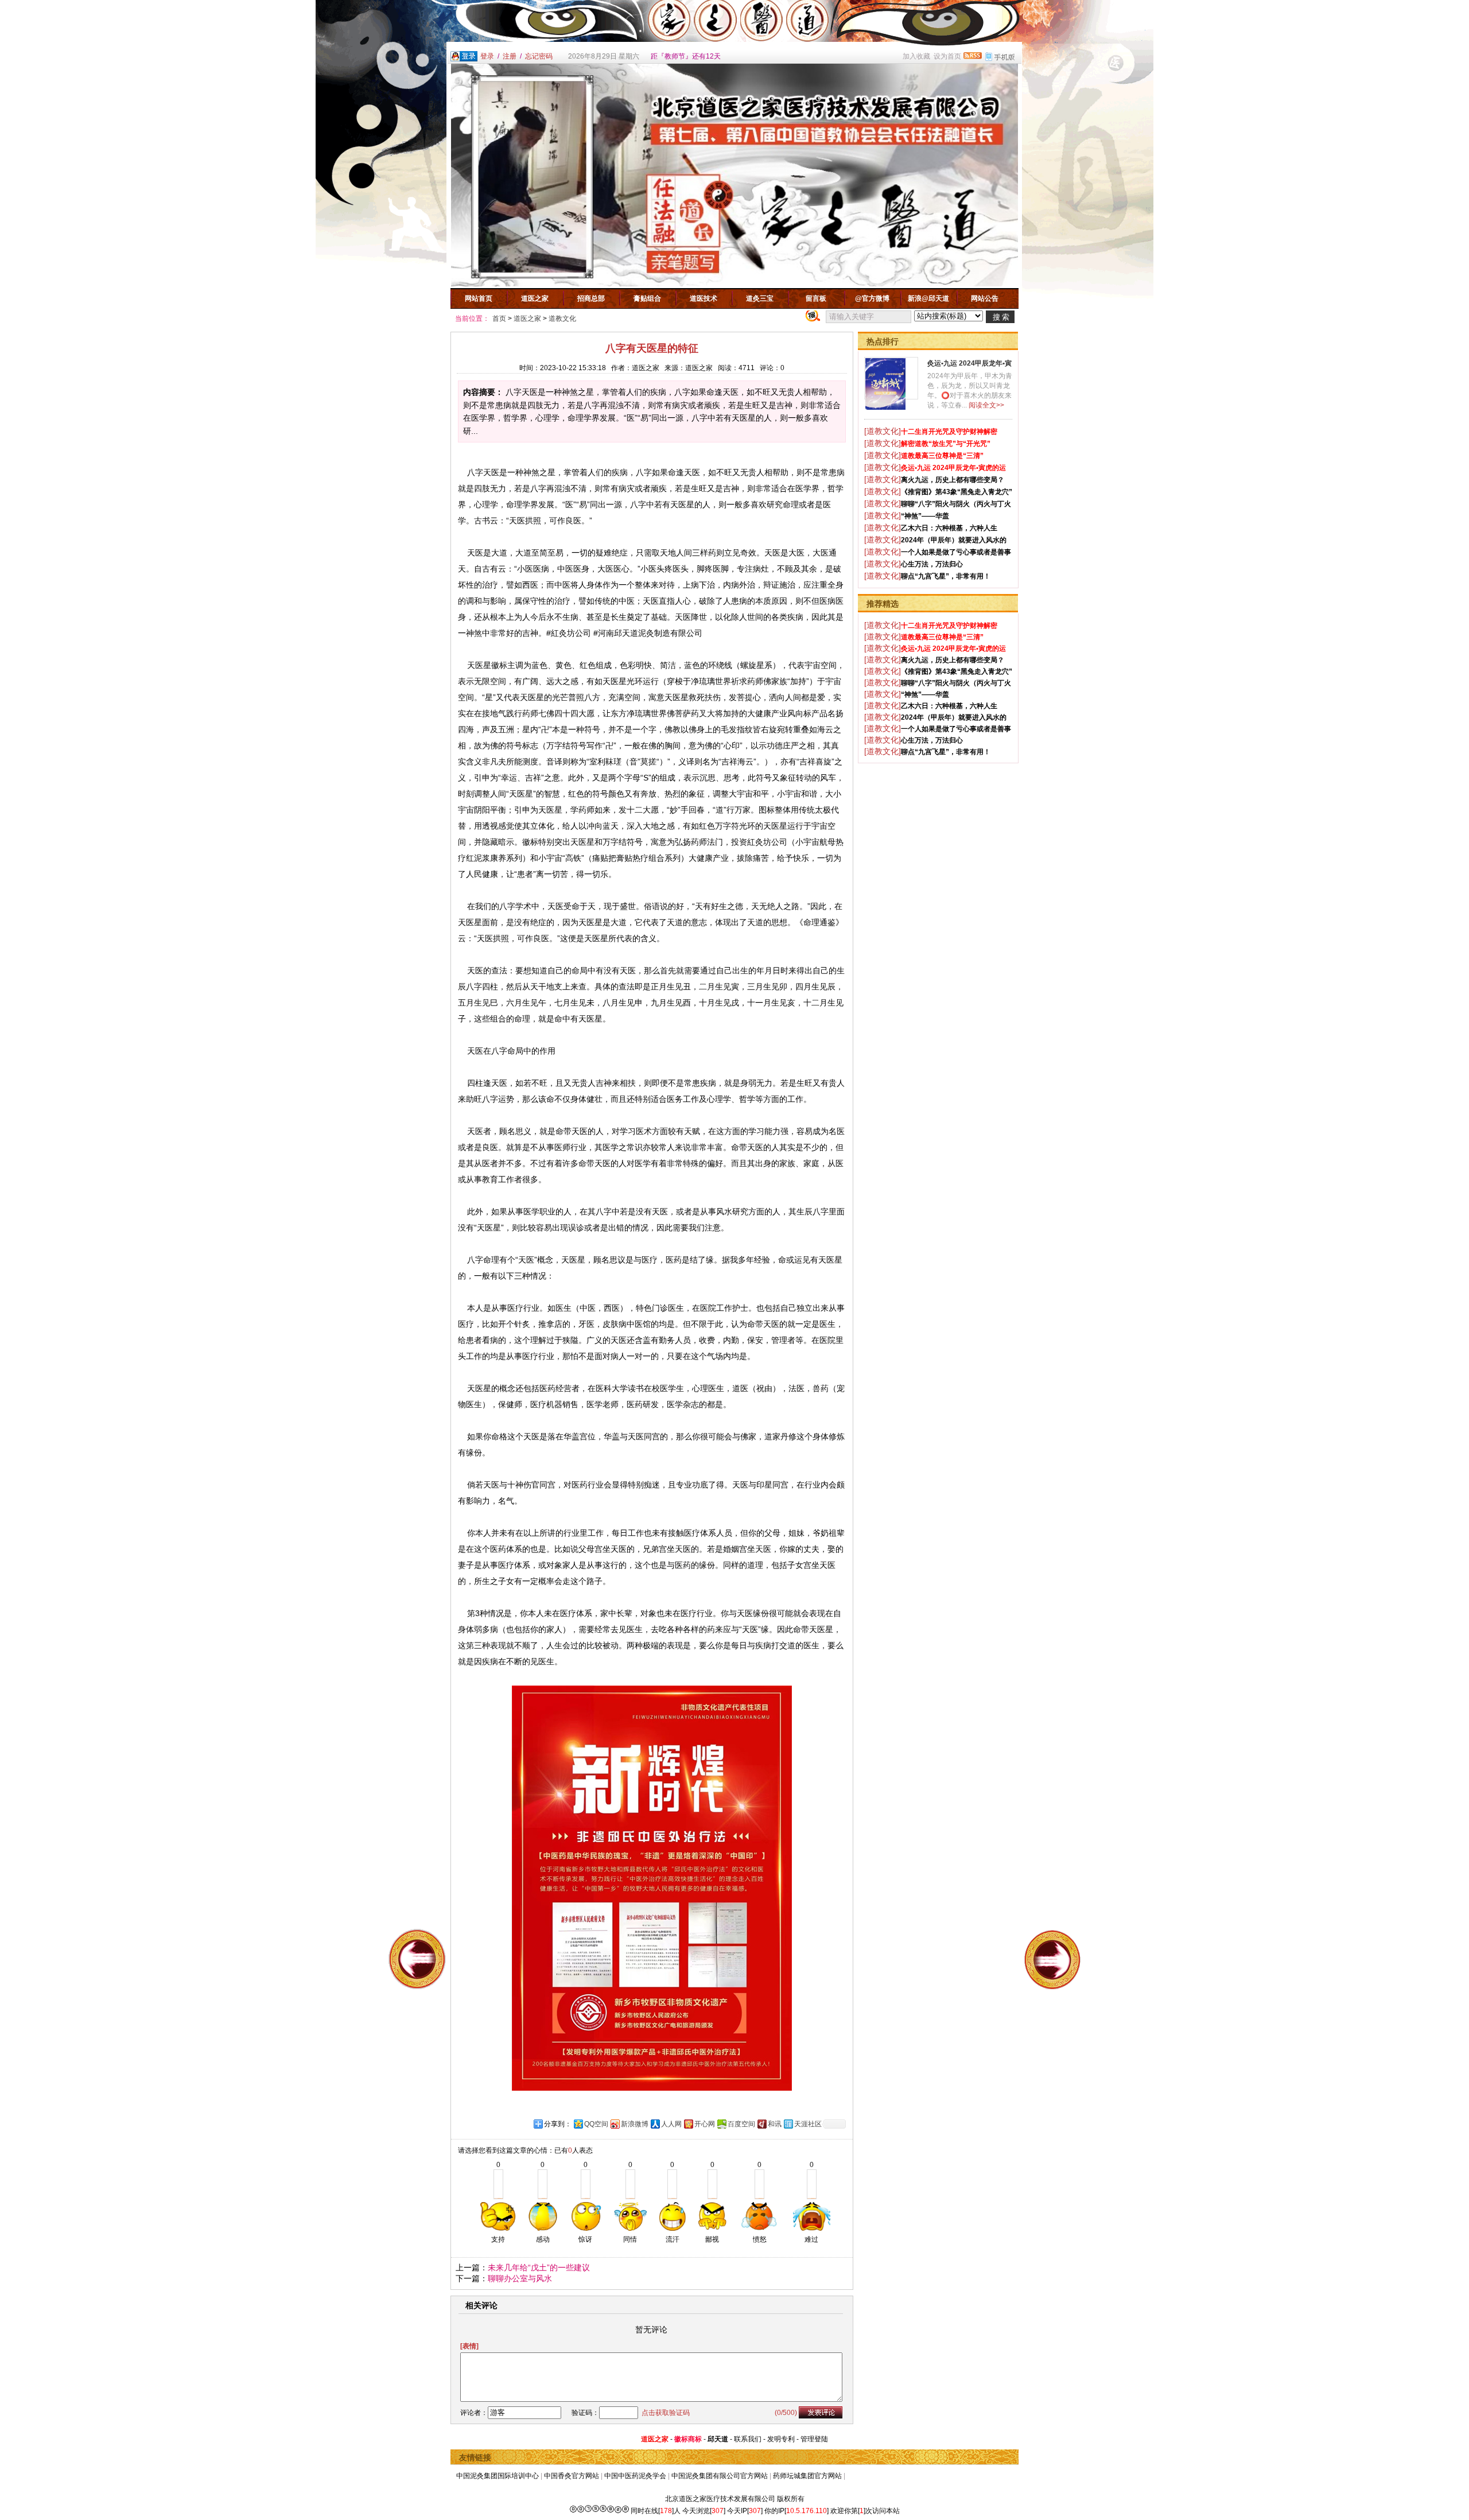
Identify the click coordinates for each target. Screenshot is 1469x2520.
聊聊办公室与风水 (520, 2278)
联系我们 (748, 2439)
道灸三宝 (760, 298)
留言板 (816, 298)
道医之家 (535, 298)
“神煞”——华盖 (925, 516)
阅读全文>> (986, 405)
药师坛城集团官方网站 (807, 2476)
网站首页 (479, 298)
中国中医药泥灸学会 (635, 2476)
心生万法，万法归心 (932, 564)
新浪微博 (635, 2124)
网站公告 (985, 298)
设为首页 (947, 56)
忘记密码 (539, 56)
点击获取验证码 (666, 2413)
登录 (487, 56)
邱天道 (718, 2439)
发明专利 (781, 2439)
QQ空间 (596, 2124)
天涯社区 (808, 2124)
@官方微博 (872, 298)
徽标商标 (688, 2439)
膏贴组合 (647, 298)
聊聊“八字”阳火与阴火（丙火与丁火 (956, 504)
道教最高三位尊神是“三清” (942, 456)
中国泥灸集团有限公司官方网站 (720, 2476)
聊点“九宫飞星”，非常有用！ (946, 576)
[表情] (469, 2346)
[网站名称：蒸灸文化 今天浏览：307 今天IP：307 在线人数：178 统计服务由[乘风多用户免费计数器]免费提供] (599, 2511)
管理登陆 (814, 2439)
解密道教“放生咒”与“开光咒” (946, 444)
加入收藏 (916, 56)
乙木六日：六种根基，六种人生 (949, 528)
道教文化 (562, 319)
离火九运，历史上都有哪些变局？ (953, 480)
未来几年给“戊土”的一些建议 (539, 2267)
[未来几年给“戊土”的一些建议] (1052, 1959)
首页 (499, 319)
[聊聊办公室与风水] (417, 1959)
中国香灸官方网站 (572, 2476)
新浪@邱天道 (928, 298)
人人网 (671, 2124)
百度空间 (741, 2124)
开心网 (705, 2124)
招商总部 (591, 298)
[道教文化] (883, 431)
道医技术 (704, 298)
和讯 (775, 2124)
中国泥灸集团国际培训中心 (498, 2476)
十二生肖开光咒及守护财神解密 (949, 432)
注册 (510, 56)
